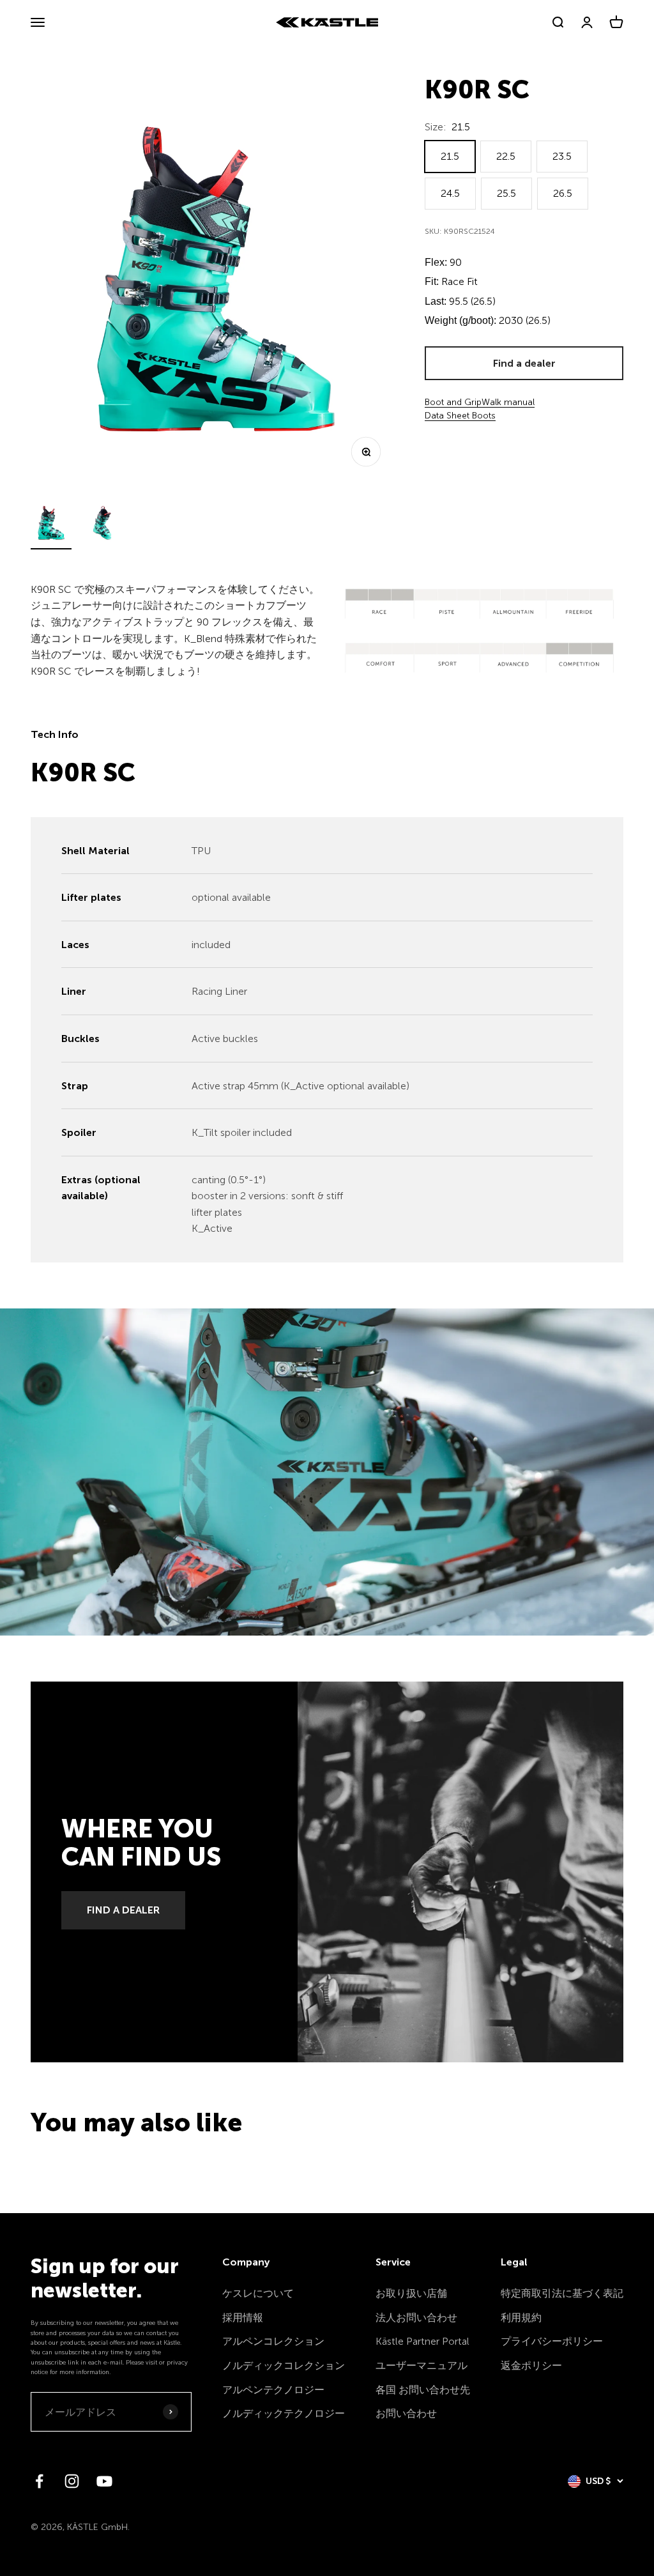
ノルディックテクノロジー (284, 2413)
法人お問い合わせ (416, 2318)
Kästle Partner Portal (422, 2341)
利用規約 (521, 2318)
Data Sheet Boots (460, 416)
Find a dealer (524, 363)
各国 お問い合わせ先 (423, 2390)
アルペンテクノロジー (273, 2390)
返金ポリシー (531, 2365)
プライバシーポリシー (552, 2341)
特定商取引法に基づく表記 (562, 2293)
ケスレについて (258, 2293)
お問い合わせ (406, 2413)
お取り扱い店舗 (411, 2293)
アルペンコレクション (273, 2341)
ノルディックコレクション (284, 2365)
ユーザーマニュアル (422, 2365)
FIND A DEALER (123, 1910)
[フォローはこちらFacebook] (39, 2481)
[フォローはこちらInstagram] (72, 2481)
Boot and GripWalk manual (480, 402)
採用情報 (243, 2318)
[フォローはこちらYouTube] (104, 2481)
